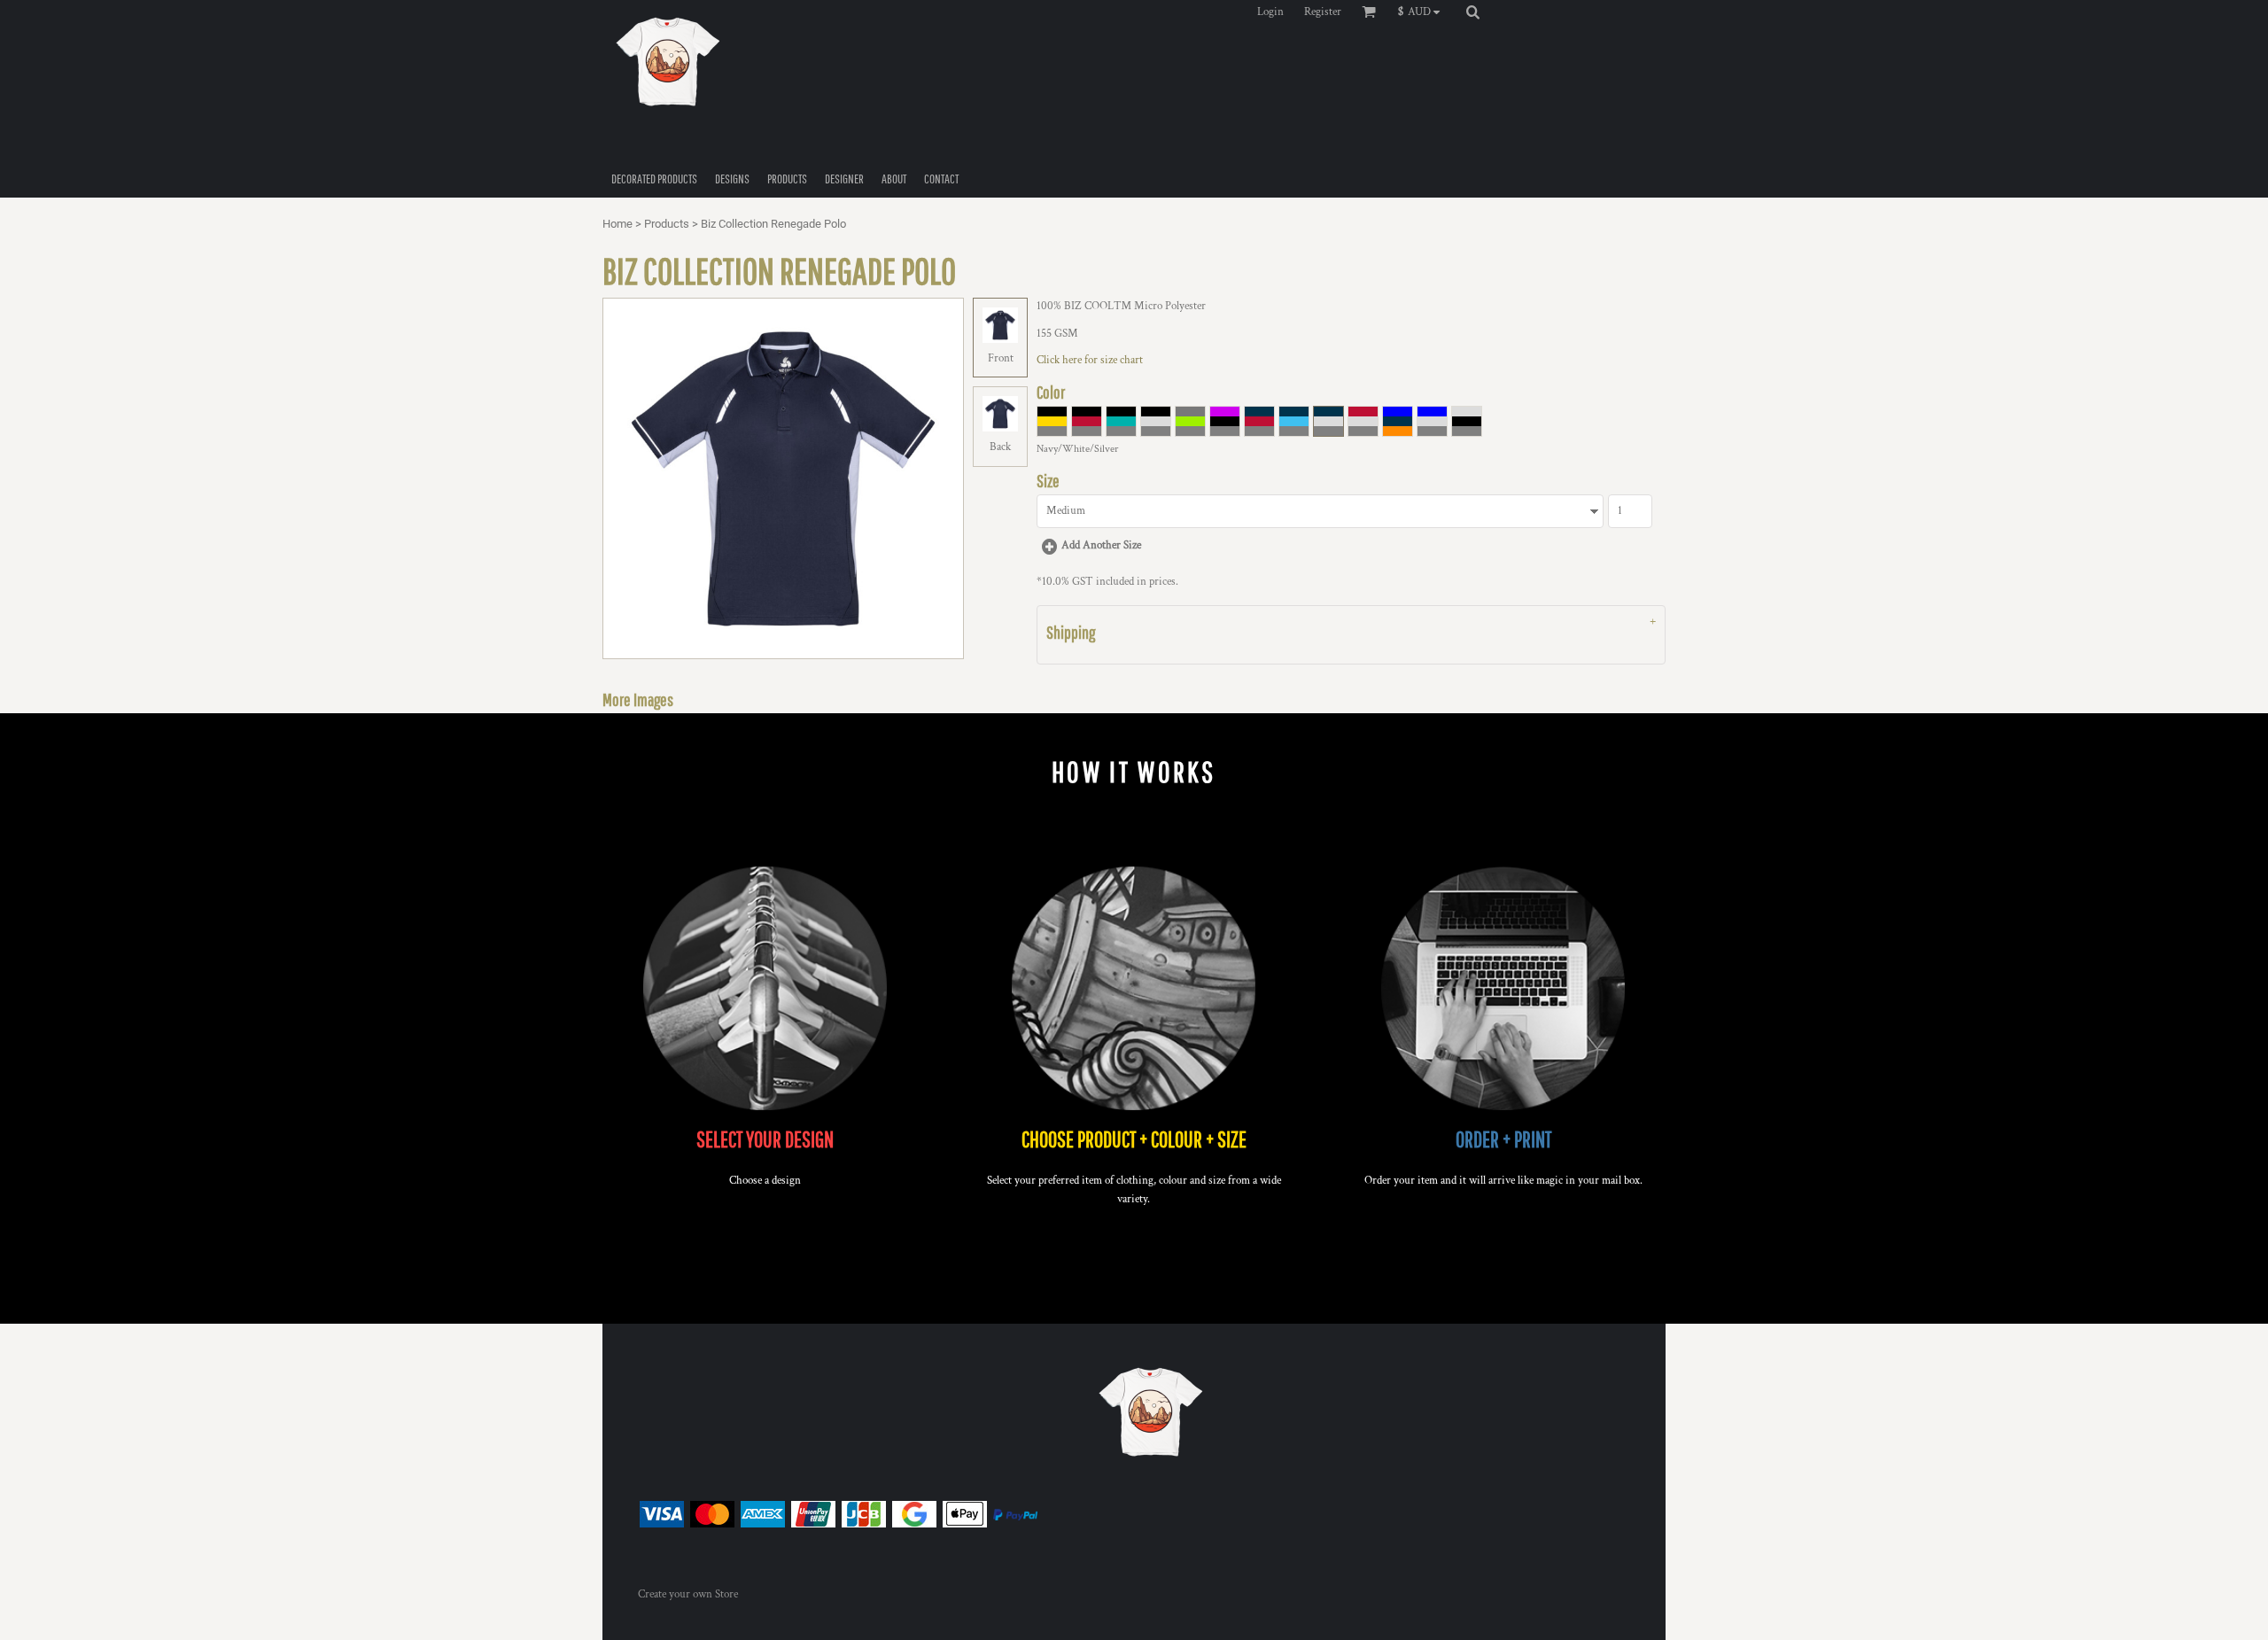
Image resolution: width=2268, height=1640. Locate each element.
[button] (1423, 12)
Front (1001, 358)
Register (1323, 12)
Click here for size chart (1090, 360)
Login (1270, 12)
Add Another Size (1101, 545)
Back (1000, 447)
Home (617, 224)
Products (667, 224)
